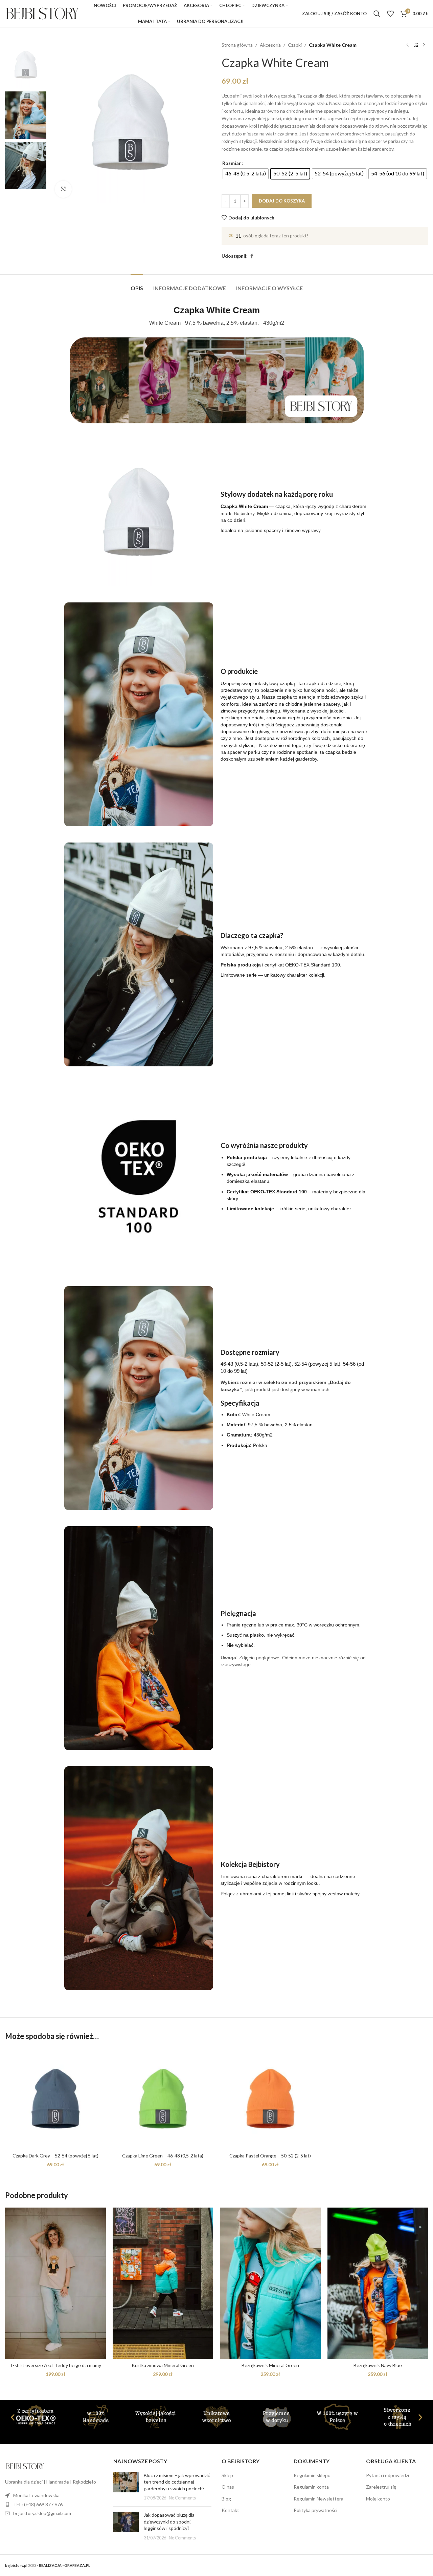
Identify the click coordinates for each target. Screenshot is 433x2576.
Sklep (227, 2475)
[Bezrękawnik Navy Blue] (378, 2283)
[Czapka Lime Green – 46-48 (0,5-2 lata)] (163, 2099)
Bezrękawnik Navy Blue (378, 2365)
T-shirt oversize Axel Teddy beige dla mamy (55, 2365)
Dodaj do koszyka (282, 201)
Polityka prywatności (315, 2510)
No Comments (182, 2498)
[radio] (246, 174)
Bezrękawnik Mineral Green (270, 2365)
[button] (13, 2417)
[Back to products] (416, 45)
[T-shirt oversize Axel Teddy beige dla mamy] (55, 2283)
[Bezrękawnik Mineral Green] (270, 2283)
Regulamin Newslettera (318, 2499)
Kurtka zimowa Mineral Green (163, 2365)
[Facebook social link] (252, 256)
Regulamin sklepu (312, 2475)
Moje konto (378, 2499)
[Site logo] (42, 13)
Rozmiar (232, 163)
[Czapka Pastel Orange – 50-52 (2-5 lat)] (270, 2099)
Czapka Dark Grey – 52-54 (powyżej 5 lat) (55, 2156)
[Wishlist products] (390, 14)
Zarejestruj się (381, 2487)
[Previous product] (408, 45)
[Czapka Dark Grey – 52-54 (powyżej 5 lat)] (55, 2099)
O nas (228, 2487)
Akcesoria (270, 45)
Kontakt (230, 2510)
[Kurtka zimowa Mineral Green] (163, 2283)
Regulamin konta (311, 2487)
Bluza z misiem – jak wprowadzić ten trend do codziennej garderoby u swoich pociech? (177, 2482)
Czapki (295, 45)
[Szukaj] (377, 14)
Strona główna (237, 45)
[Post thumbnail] (126, 2487)
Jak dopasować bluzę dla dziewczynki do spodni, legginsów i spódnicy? (169, 2521)
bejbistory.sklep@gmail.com (42, 2513)
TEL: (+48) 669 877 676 (38, 2504)
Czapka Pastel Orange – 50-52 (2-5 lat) (270, 2156)
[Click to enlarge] (63, 189)
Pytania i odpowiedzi (388, 2475)
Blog (226, 2499)
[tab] (137, 285)
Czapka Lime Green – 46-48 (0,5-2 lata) (163, 2156)
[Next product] (424, 45)
